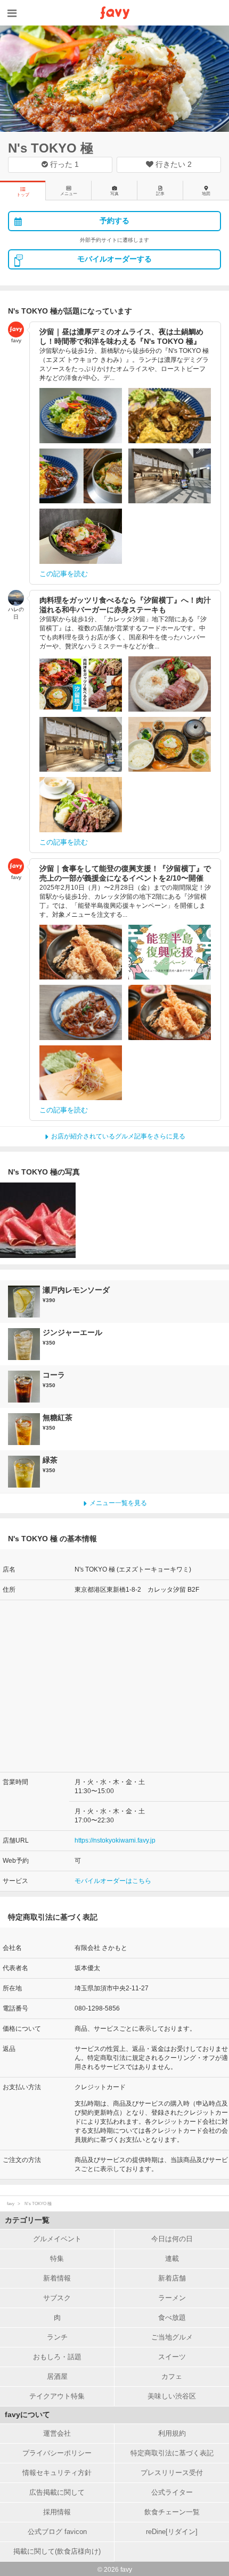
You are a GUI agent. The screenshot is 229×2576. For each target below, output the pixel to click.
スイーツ (172, 2357)
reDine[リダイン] (172, 2532)
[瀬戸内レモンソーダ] (25, 1302)
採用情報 (57, 2512)
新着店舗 (172, 2278)
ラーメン (172, 2298)
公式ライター (172, 2492)
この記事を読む (64, 574)
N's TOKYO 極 (51, 148)
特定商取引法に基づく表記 (172, 2453)
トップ (23, 195)
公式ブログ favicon (57, 2532)
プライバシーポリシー (57, 2453)
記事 (160, 194)
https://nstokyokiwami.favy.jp (115, 1840)
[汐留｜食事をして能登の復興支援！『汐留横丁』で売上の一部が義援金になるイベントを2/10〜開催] (81, 952)
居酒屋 (57, 2376)
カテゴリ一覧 (27, 2220)
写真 (114, 194)
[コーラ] (25, 1387)
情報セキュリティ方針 (57, 2473)
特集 (57, 2258)
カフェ (172, 2376)
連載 (172, 2258)
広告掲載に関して (57, 2492)
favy (11, 2204)
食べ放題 (172, 2317)
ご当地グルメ (172, 2337)
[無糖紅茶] (25, 1429)
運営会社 (57, 2433)
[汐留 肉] (170, 684)
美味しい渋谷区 (172, 2396)
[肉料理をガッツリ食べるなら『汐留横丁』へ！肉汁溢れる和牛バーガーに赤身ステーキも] (81, 684)
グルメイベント (57, 2239)
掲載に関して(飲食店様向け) (57, 2551)
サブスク (57, 2298)
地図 (206, 194)
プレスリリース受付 (172, 2473)
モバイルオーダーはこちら (113, 1881)
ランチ (57, 2337)
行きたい (173, 164)
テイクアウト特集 (57, 2396)
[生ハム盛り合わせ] (38, 1220)
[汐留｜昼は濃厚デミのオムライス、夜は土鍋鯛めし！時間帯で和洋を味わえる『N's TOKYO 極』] (81, 416)
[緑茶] (25, 1472)
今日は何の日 (172, 2239)
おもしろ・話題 (57, 2357)
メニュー (69, 194)
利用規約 (172, 2433)
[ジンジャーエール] (25, 1344)
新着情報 (57, 2278)
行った (63, 164)
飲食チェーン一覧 (172, 2512)
